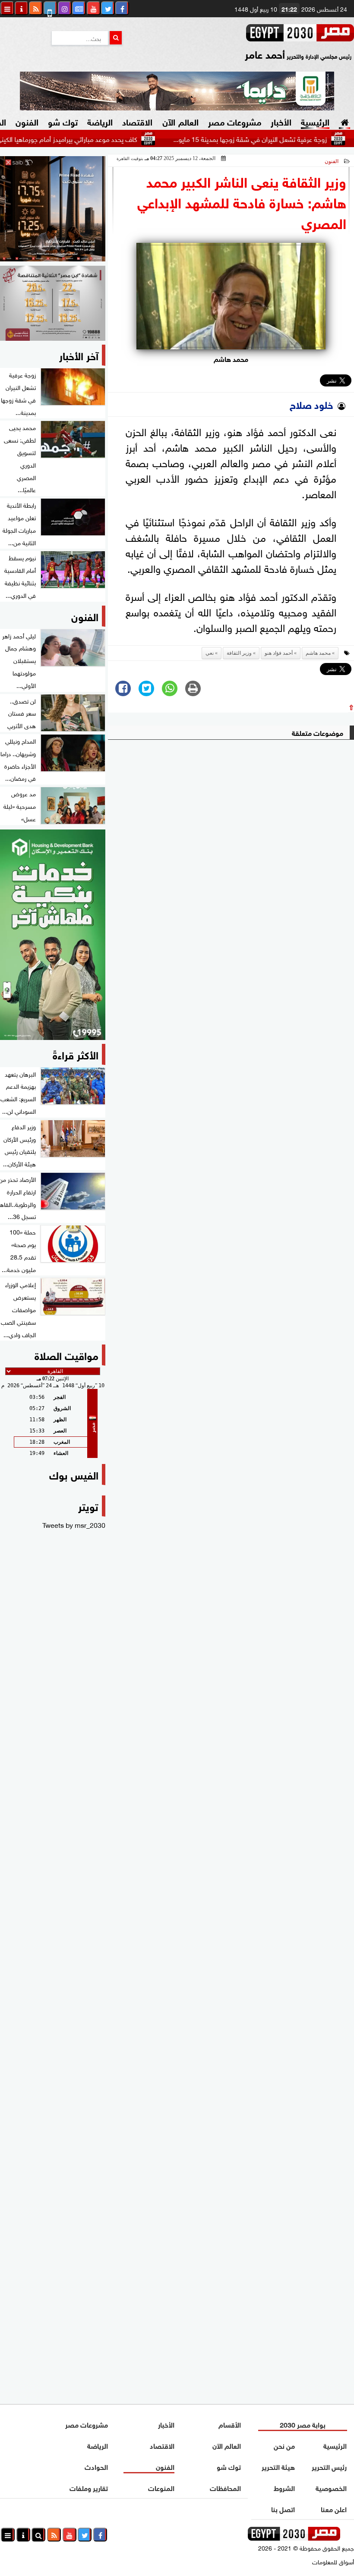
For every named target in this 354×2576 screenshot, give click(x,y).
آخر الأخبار (79, 355)
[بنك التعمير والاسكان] (53, 935)
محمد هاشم (318, 653)
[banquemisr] (53, 303)
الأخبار (281, 121)
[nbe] (177, 91)
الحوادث (96, 2466)
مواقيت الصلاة (66, 1355)
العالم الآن (180, 121)
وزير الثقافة (239, 653)
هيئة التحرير (278, 2466)
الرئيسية (315, 121)
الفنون (27, 121)
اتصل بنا (283, 2508)
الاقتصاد (137, 121)
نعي (210, 653)
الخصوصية (332, 2487)
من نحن (284, 2445)
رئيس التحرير (330, 2466)
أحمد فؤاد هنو (279, 653)
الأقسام (230, 2424)
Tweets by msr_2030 (74, 1524)
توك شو (63, 121)
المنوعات (161, 2487)
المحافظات (225, 2487)
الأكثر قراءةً (76, 1054)
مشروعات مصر (235, 121)
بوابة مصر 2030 (303, 2424)
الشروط (284, 2487)
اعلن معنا (334, 2508)
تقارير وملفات (89, 2487)
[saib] (53, 209)
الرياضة (100, 121)
